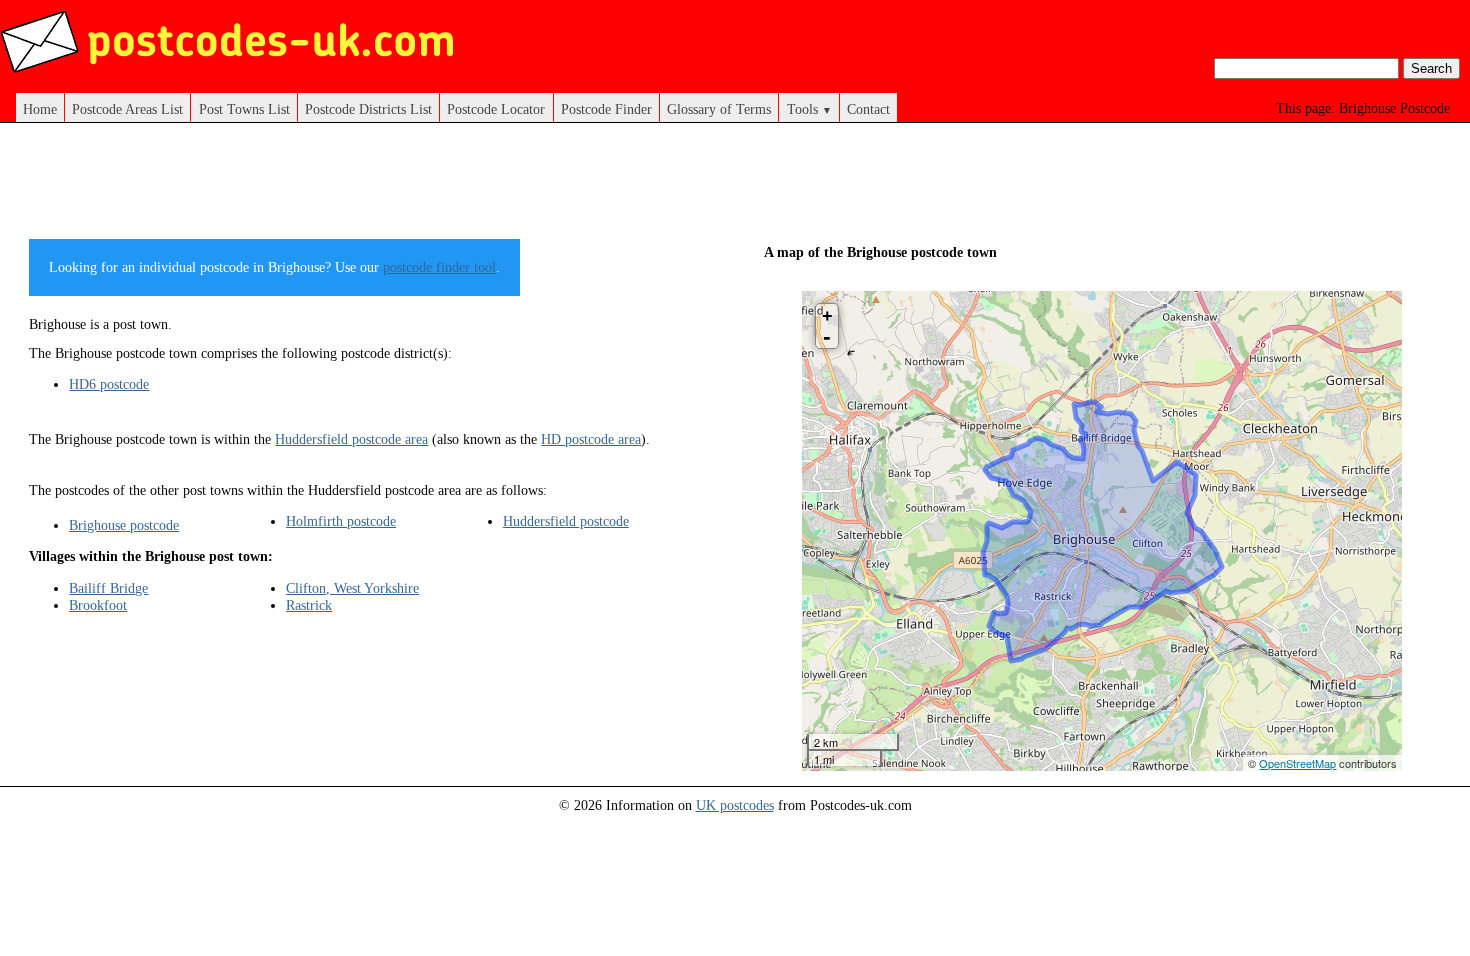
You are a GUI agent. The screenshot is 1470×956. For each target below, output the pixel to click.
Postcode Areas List (127, 109)
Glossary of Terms (719, 109)
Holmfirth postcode (341, 521)
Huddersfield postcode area (351, 439)
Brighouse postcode (124, 525)
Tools (809, 109)
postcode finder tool (439, 267)
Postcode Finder (606, 109)
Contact (868, 109)
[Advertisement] (393, 188)
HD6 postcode (109, 384)
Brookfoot (98, 605)
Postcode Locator (496, 109)
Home (40, 109)
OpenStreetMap (1297, 763)
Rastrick (309, 605)
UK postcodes (735, 805)
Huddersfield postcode (566, 521)
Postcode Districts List (368, 109)
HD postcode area (591, 439)
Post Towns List (244, 109)
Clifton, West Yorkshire (352, 588)
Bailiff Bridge (108, 588)
